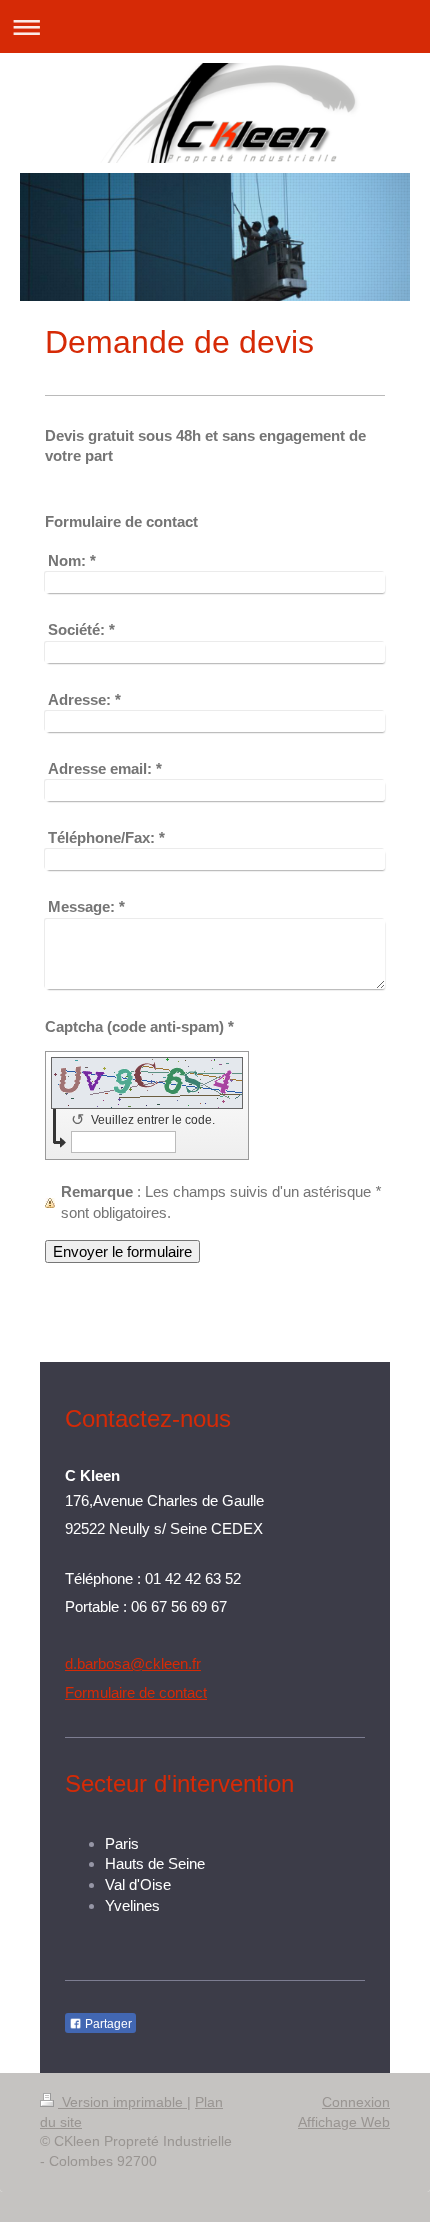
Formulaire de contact (136, 1692)
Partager (107, 2024)
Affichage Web (344, 2122)
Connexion (356, 2102)
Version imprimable (122, 2102)
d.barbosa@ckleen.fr (133, 1663)
